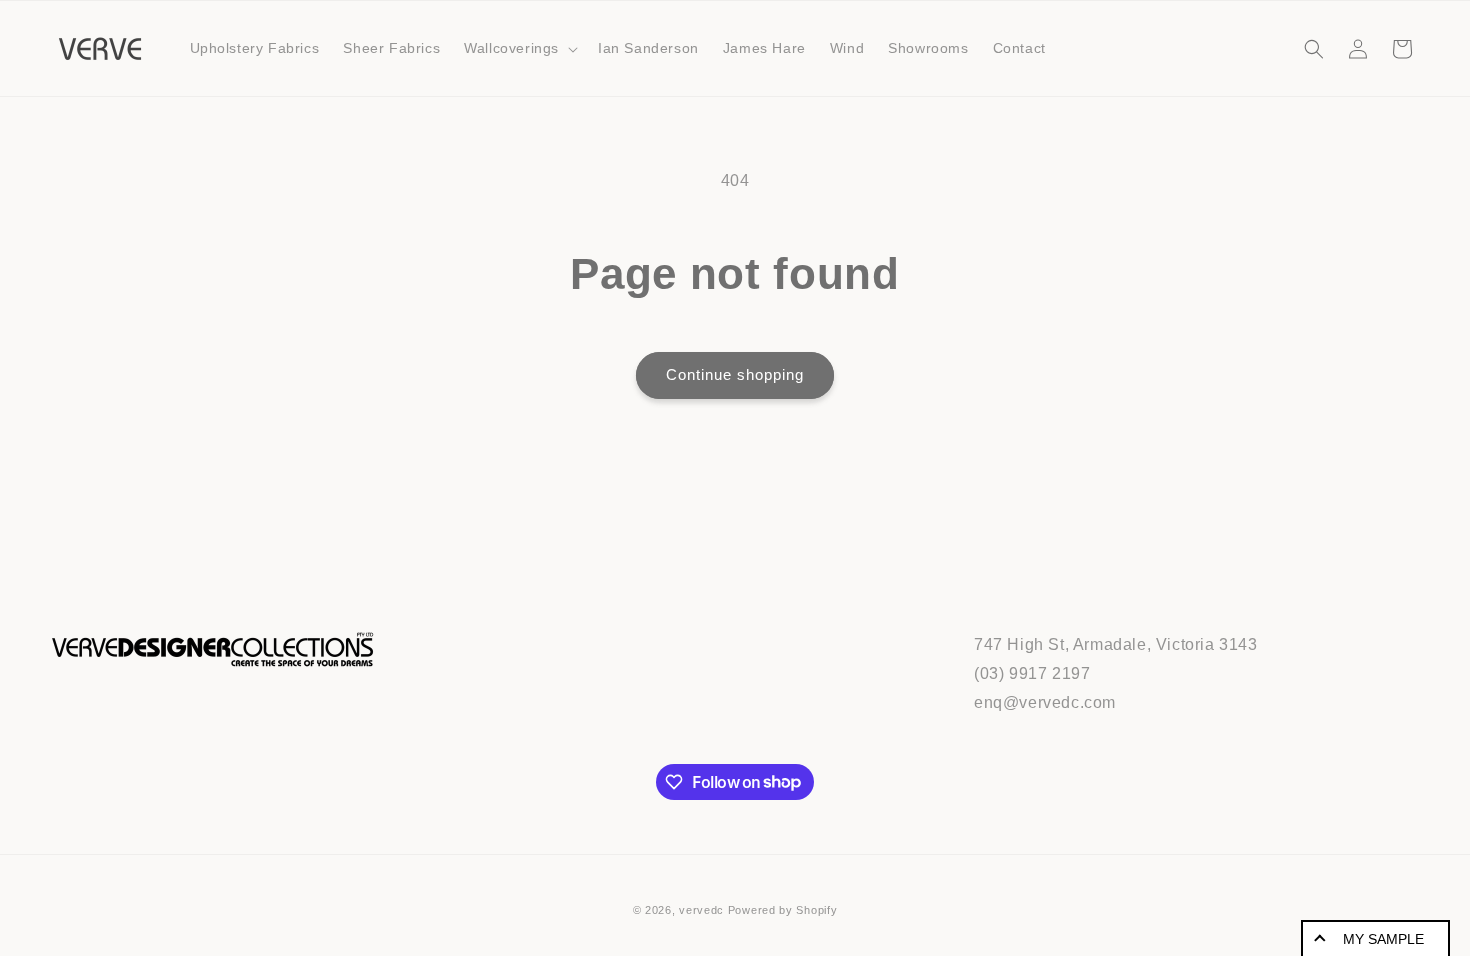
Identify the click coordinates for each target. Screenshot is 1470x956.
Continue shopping (735, 374)
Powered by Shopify (783, 910)
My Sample (1383, 939)
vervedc (701, 910)
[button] (519, 48)
